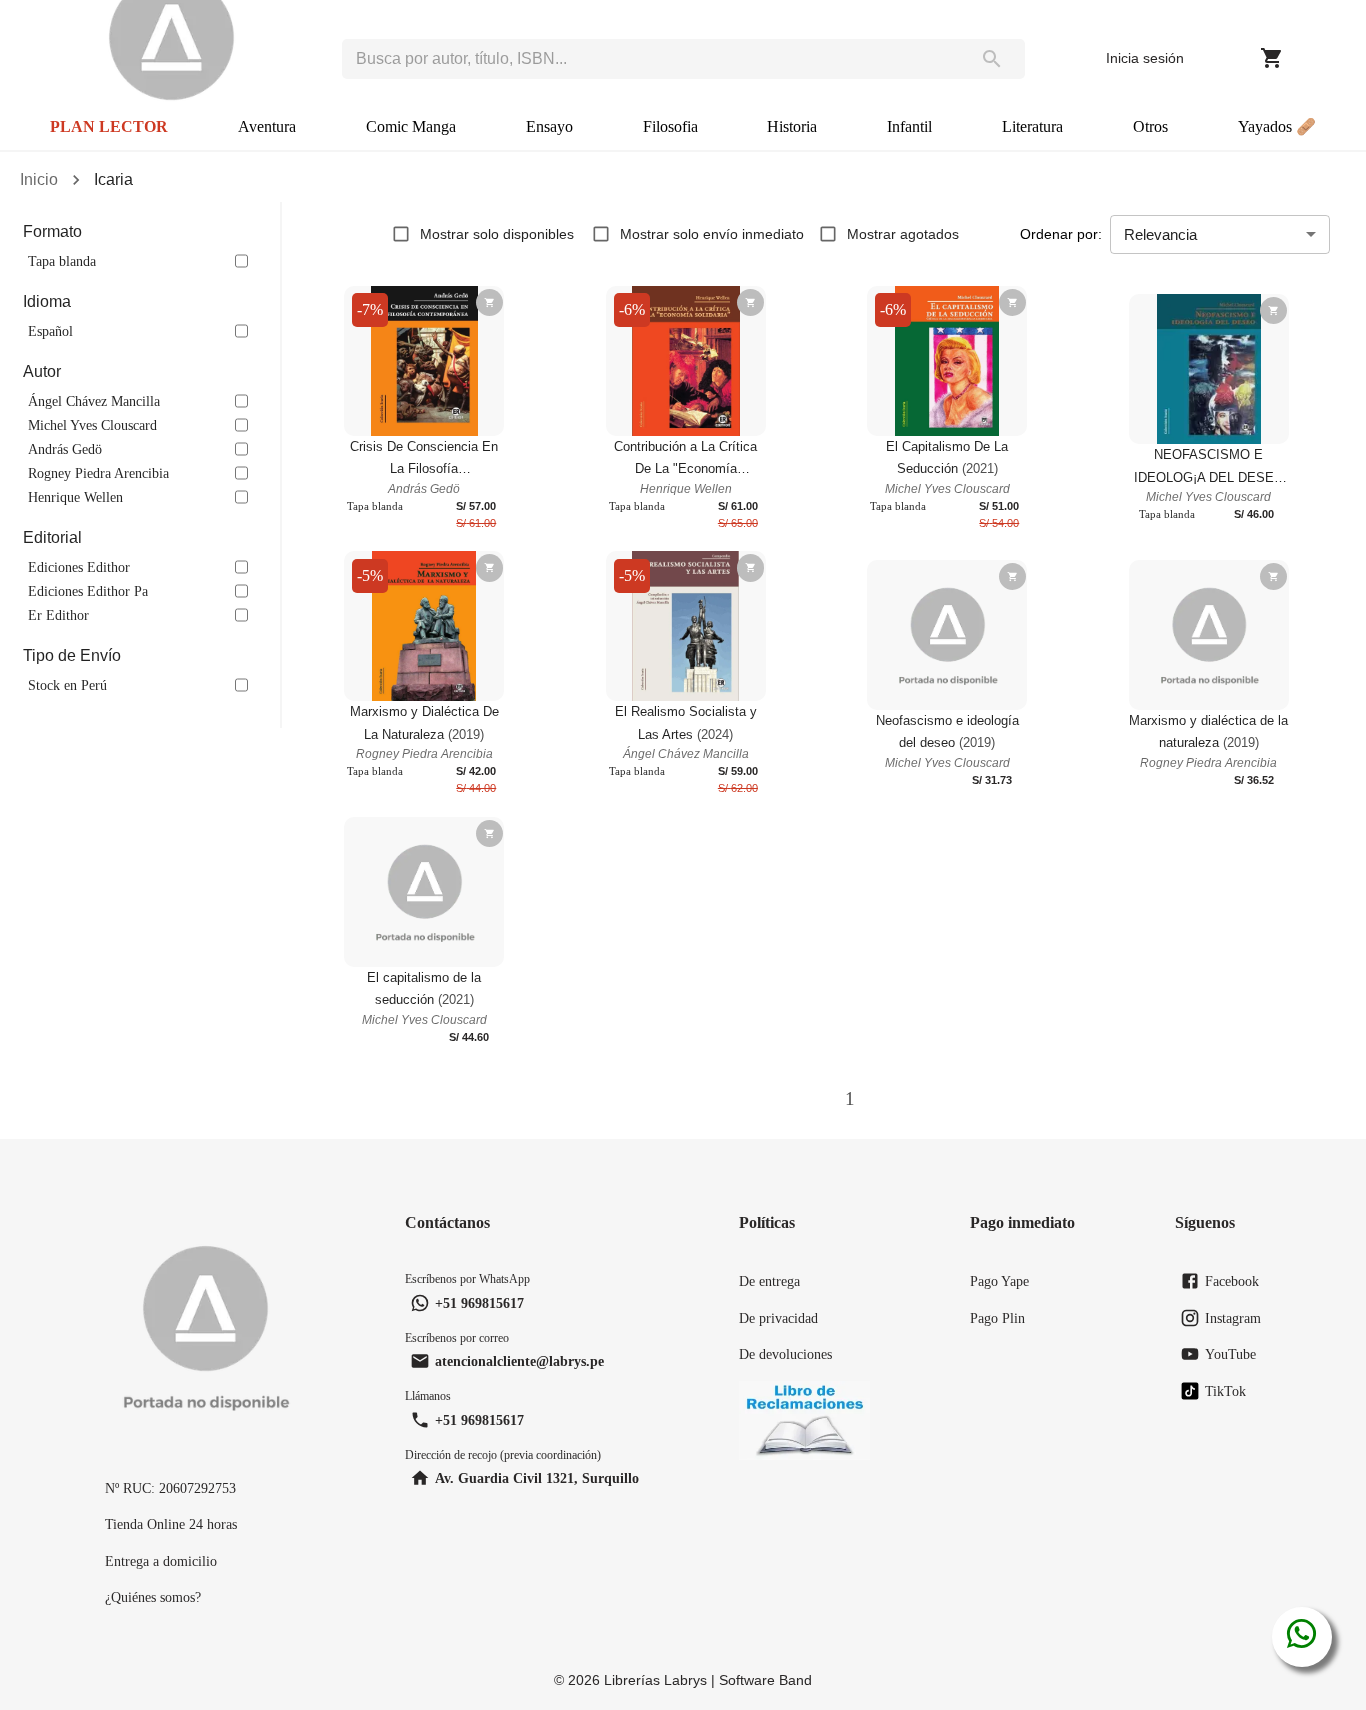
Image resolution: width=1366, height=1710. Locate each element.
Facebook (1232, 1281)
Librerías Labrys (655, 1680)
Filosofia (670, 126)
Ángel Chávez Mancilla (94, 401)
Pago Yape (999, 1281)
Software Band (765, 1680)
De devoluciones (785, 1354)
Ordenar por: (1061, 234)
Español (50, 331)
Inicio (39, 179)
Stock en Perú (67, 685)
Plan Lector (109, 126)
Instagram (1233, 1318)
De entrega (769, 1281)
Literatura (1032, 126)
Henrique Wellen (75, 497)
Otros (1150, 126)
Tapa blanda (62, 261)
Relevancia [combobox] (1160, 234)
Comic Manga (411, 126)
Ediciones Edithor (79, 567)
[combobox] (650, 59)
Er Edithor (58, 615)
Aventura (267, 126)
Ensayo (549, 126)
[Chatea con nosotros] (1301, 1637)
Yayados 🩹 (1277, 126)
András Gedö (65, 449)
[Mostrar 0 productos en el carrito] (1272, 58)
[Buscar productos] (992, 59)
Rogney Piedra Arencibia (98, 473)
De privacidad (778, 1318)
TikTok (1225, 1391)
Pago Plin (997, 1318)
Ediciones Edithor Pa (88, 591)
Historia (792, 126)
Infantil (909, 126)
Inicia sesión (1145, 58)
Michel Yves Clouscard (92, 425)
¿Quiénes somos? (153, 1597)
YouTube (1230, 1354)
